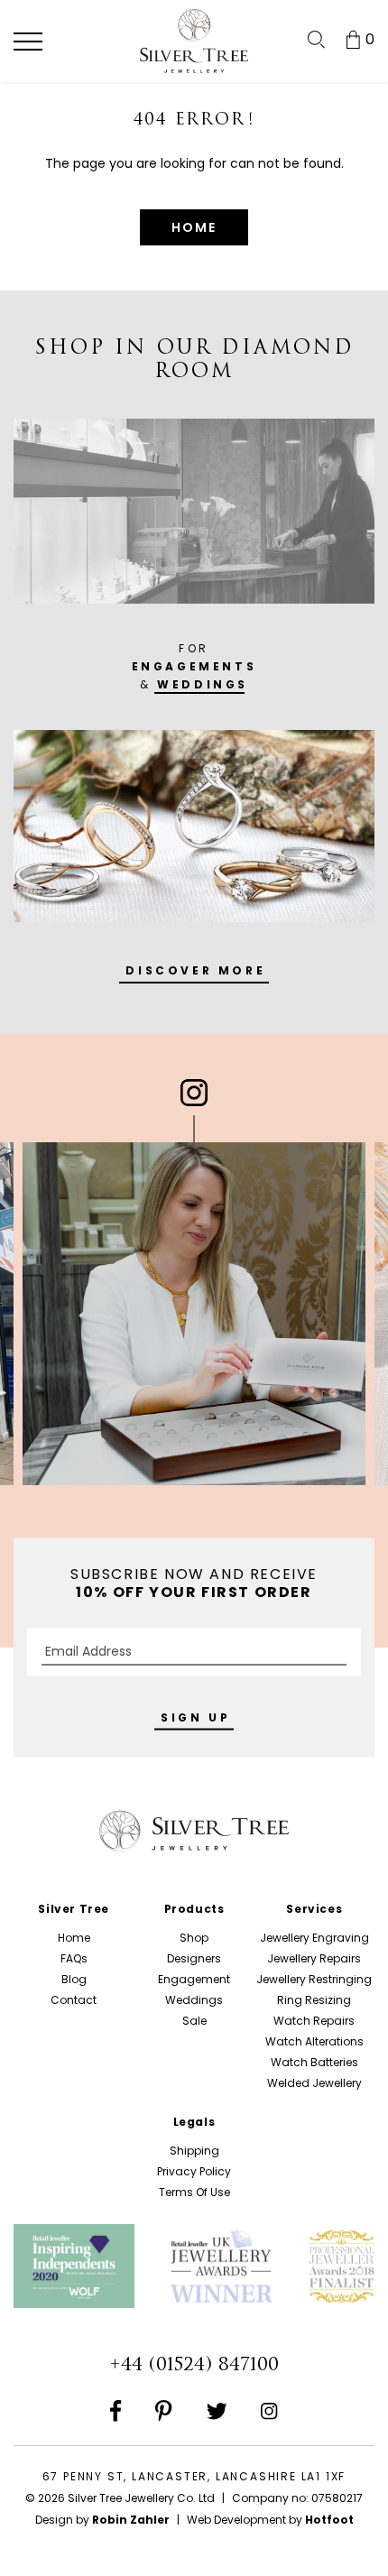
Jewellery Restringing (314, 1979)
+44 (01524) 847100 (194, 2364)
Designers (194, 1958)
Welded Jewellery (314, 2083)
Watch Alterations (314, 2041)
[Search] (316, 40)
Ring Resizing (314, 2000)
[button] (28, 42)
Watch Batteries (314, 2062)
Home (74, 1938)
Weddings (194, 2000)
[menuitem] (316, 40)
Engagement (194, 1979)
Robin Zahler (131, 2520)
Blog (74, 1979)
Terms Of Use (194, 2192)
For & (194, 666)
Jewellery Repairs (314, 1958)
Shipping (194, 2151)
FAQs (74, 1958)
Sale (194, 2021)
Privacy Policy (194, 2171)
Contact (74, 2000)
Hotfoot (329, 2520)
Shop (194, 1938)
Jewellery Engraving (314, 1938)
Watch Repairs (314, 2021)
